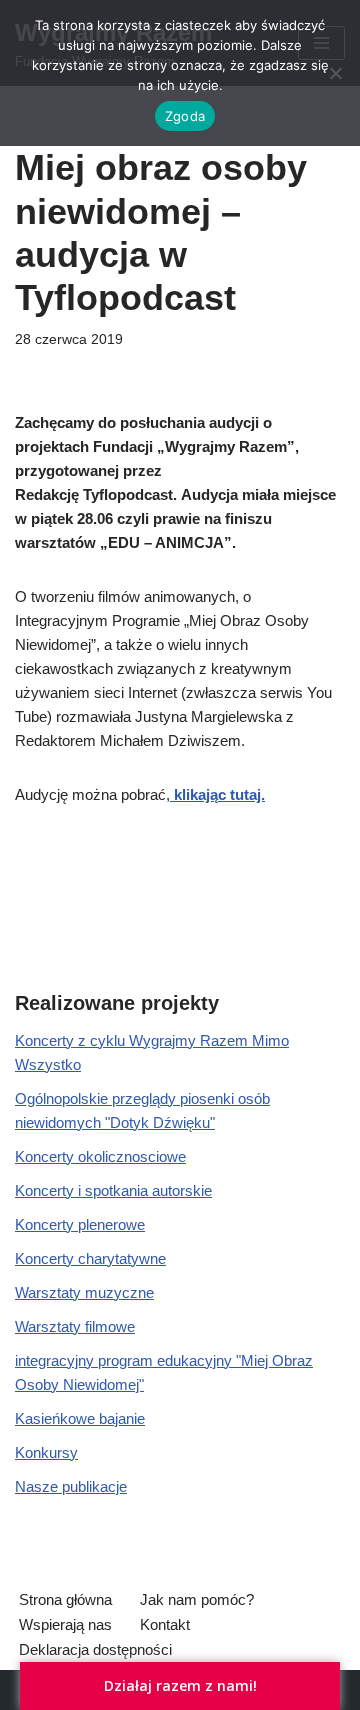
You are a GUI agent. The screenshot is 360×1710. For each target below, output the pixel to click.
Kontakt (165, 1624)
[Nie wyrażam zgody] (335, 73)
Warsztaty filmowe (75, 1326)
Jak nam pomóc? (197, 1599)
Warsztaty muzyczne (84, 1292)
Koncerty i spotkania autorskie (113, 1190)
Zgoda (185, 116)
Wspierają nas (65, 1624)
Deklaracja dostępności (95, 1649)
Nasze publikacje (71, 1486)
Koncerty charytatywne (90, 1258)
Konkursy (46, 1452)
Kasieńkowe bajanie (80, 1418)
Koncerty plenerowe (80, 1224)
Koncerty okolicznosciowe (100, 1156)
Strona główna (65, 1599)
